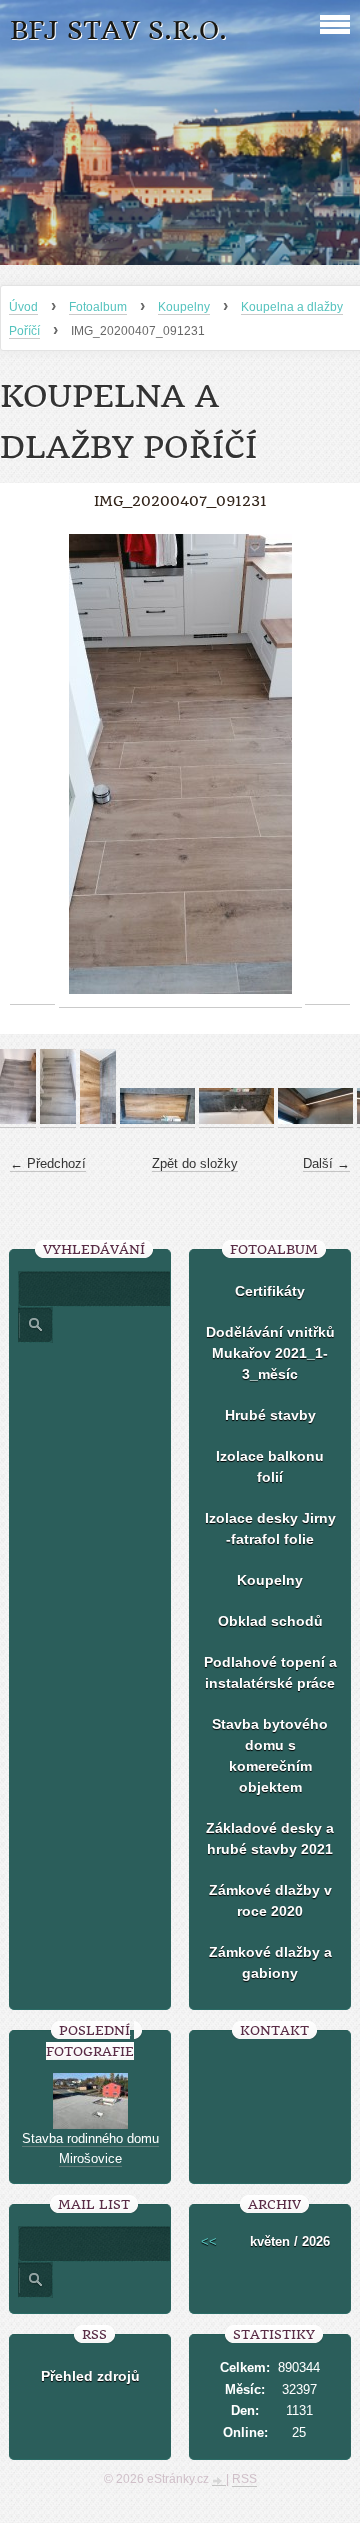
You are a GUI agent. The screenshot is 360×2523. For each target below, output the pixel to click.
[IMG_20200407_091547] (157, 1120)
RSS (244, 2479)
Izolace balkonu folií (270, 1466)
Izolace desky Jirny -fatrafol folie (270, 1528)
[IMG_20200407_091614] (18, 1120)
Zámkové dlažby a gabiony (270, 1962)
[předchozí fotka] (32, 764)
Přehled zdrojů (90, 2376)
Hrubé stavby (270, 1415)
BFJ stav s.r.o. (118, 30)
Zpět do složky (195, 1163)
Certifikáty (270, 1291)
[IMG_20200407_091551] (98, 1120)
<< (209, 2241)
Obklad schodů (270, 1621)
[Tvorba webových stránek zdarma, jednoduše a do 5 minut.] (219, 2481)
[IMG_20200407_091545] (236, 1120)
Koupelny (184, 307)
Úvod (23, 307)
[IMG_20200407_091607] (58, 1120)
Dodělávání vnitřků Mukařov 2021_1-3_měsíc (270, 1353)
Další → (326, 1163)
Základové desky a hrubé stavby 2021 (270, 1838)
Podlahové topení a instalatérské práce (270, 1672)
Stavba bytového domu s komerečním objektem (270, 1755)
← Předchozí (48, 1163)
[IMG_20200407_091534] (315, 1120)
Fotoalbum (98, 307)
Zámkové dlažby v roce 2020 (270, 1900)
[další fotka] (327, 764)
